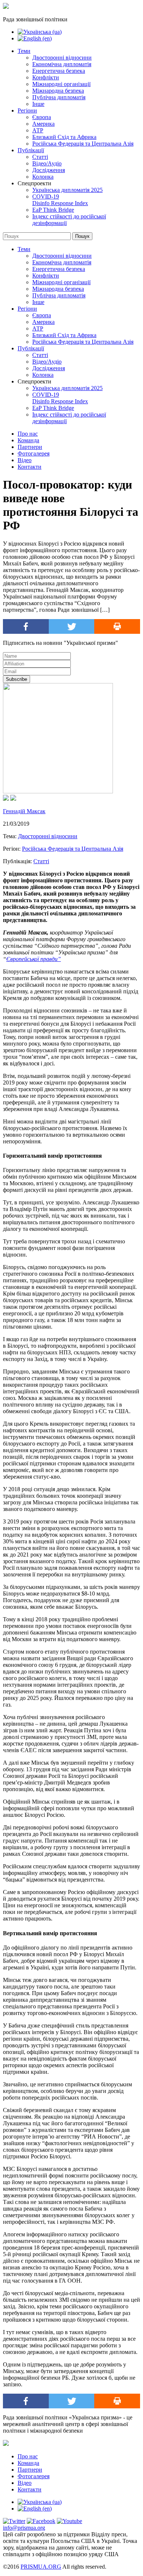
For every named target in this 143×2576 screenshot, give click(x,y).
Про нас (28, 434)
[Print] (117, 626)
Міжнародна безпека (58, 91)
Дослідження (49, 170)
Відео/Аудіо (47, 163)
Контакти (30, 467)
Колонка (43, 177)
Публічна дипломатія (59, 97)
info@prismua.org (24, 2528)
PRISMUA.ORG (41, 2567)
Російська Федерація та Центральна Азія (83, 144)
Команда (28, 440)
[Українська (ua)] (40, 32)
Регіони (27, 110)
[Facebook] (26, 626)
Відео (25, 460)
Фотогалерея (34, 453)
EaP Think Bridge (53, 210)
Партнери (30, 447)
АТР (38, 130)
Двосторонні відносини (62, 58)
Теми (24, 51)
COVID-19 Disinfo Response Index (60, 200)
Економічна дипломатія (62, 64)
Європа (42, 117)
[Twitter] (72, 626)
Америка (43, 124)
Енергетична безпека (59, 71)
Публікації (31, 150)
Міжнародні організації (61, 84)
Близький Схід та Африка (64, 137)
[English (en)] (35, 38)
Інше (38, 104)
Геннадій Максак (24, 811)
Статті (40, 157)
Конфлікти (46, 77)
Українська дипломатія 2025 (67, 190)
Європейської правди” (34, 959)
